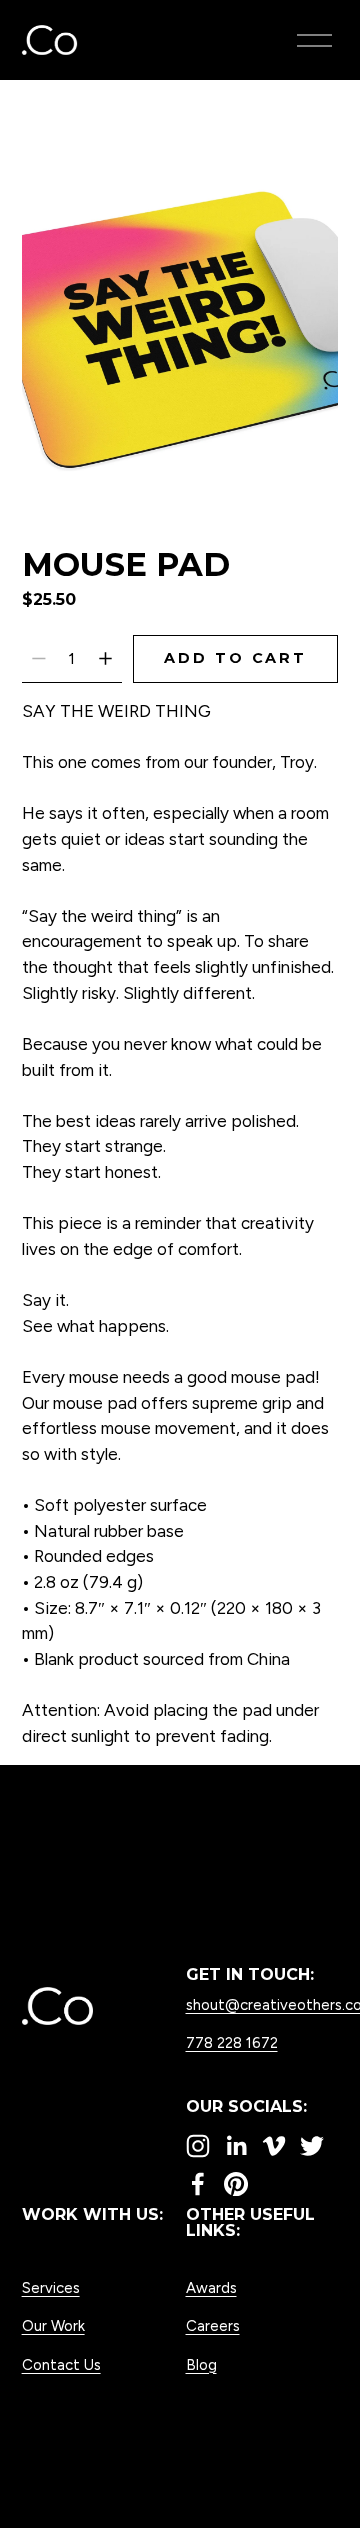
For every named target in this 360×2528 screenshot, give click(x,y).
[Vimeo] (274, 2146)
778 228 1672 (232, 2043)
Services (51, 2288)
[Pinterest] (236, 2184)
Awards (211, 2288)
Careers (213, 2326)
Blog (201, 2365)
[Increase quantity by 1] (105, 658)
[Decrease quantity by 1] (38, 658)
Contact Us (61, 2365)
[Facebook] (198, 2184)
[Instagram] (198, 2146)
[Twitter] (312, 2146)
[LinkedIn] (236, 2146)
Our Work (53, 2326)
